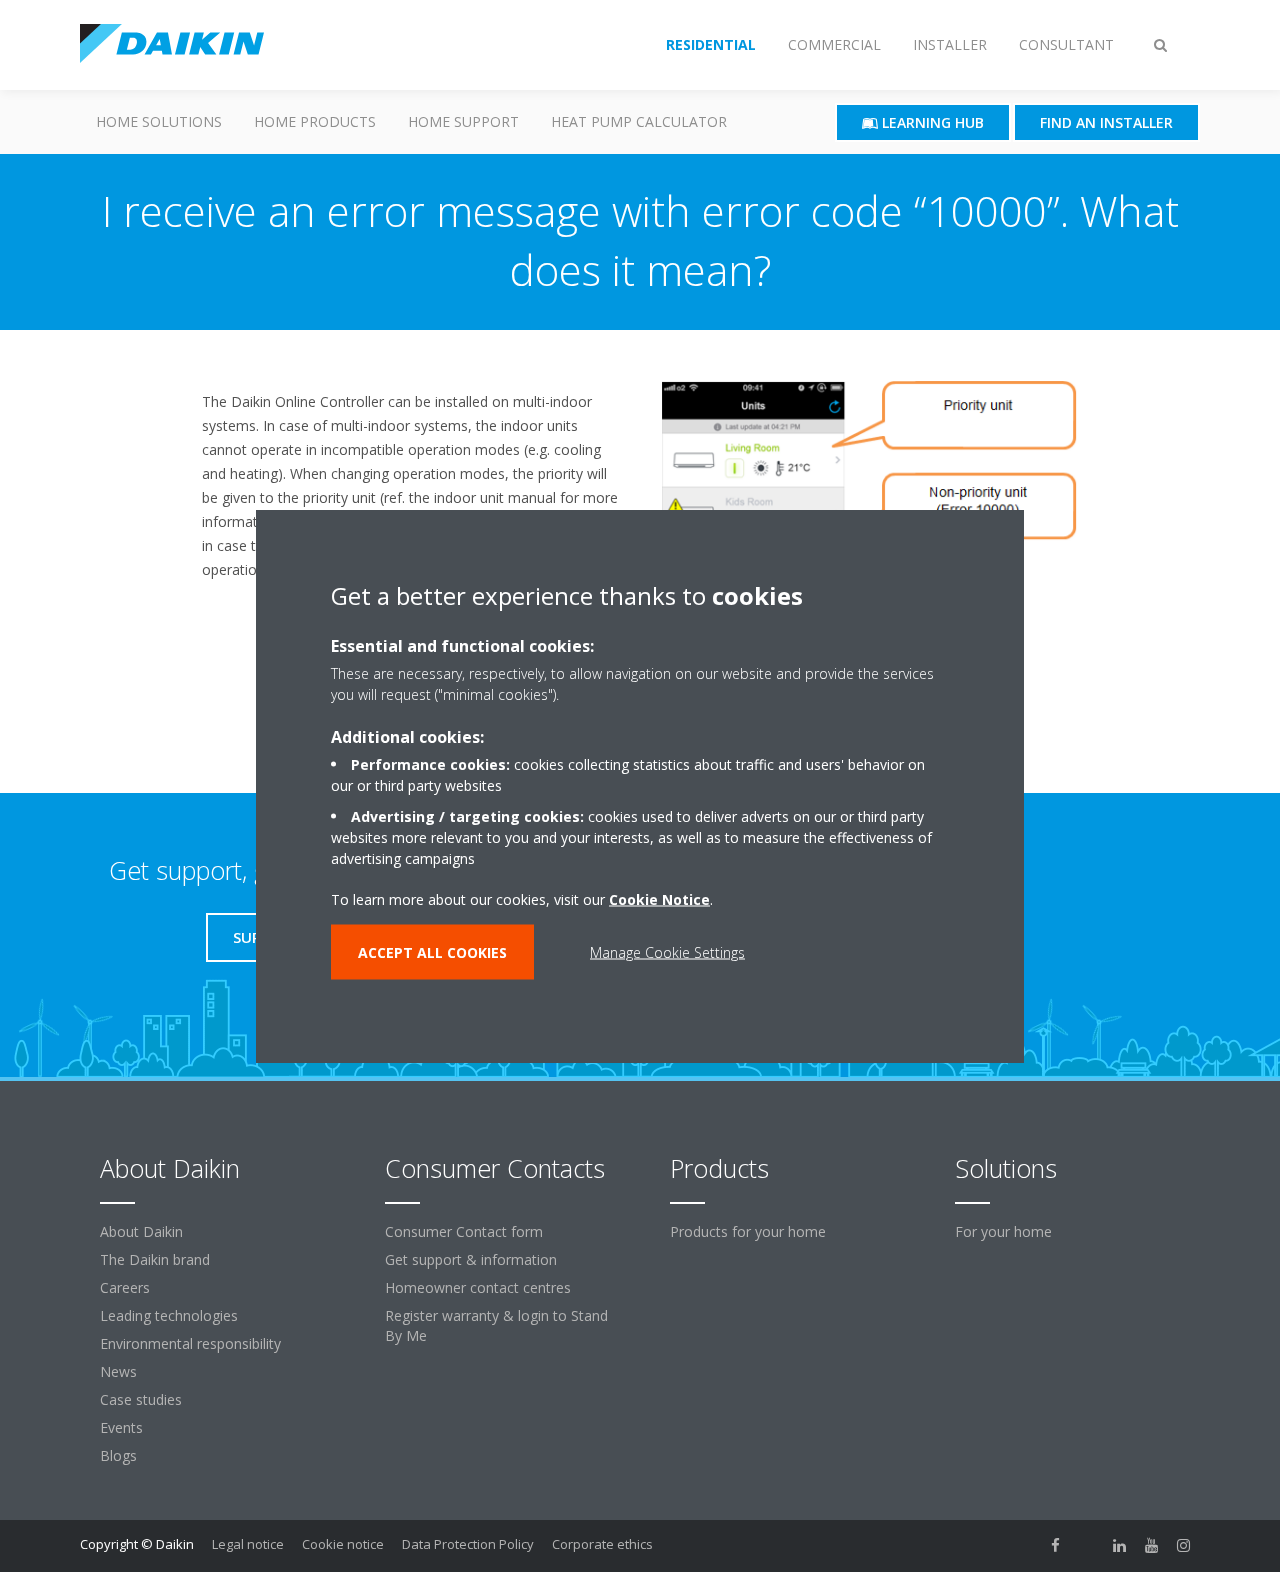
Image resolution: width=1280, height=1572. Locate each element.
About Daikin (141, 1231)
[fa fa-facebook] (1056, 1546)
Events (121, 1427)
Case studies (141, 1399)
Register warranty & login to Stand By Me (496, 1325)
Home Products (315, 121)
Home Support (463, 121)
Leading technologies (169, 1315)
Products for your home (748, 1231)
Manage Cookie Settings (667, 952)
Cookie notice (343, 1544)
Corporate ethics (602, 1544)
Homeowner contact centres (478, 1287)
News (118, 1371)
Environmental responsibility (190, 1343)
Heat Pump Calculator (639, 121)
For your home (1003, 1231)
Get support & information (471, 1259)
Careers (125, 1287)
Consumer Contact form (464, 1231)
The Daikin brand (155, 1259)
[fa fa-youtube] (1152, 1546)
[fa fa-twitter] (1088, 1546)
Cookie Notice (659, 899)
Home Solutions (159, 121)
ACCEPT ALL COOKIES (432, 952)
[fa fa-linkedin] (1120, 1546)
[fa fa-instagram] (1184, 1546)
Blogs (118, 1455)
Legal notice (248, 1544)
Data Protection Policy (468, 1544)
